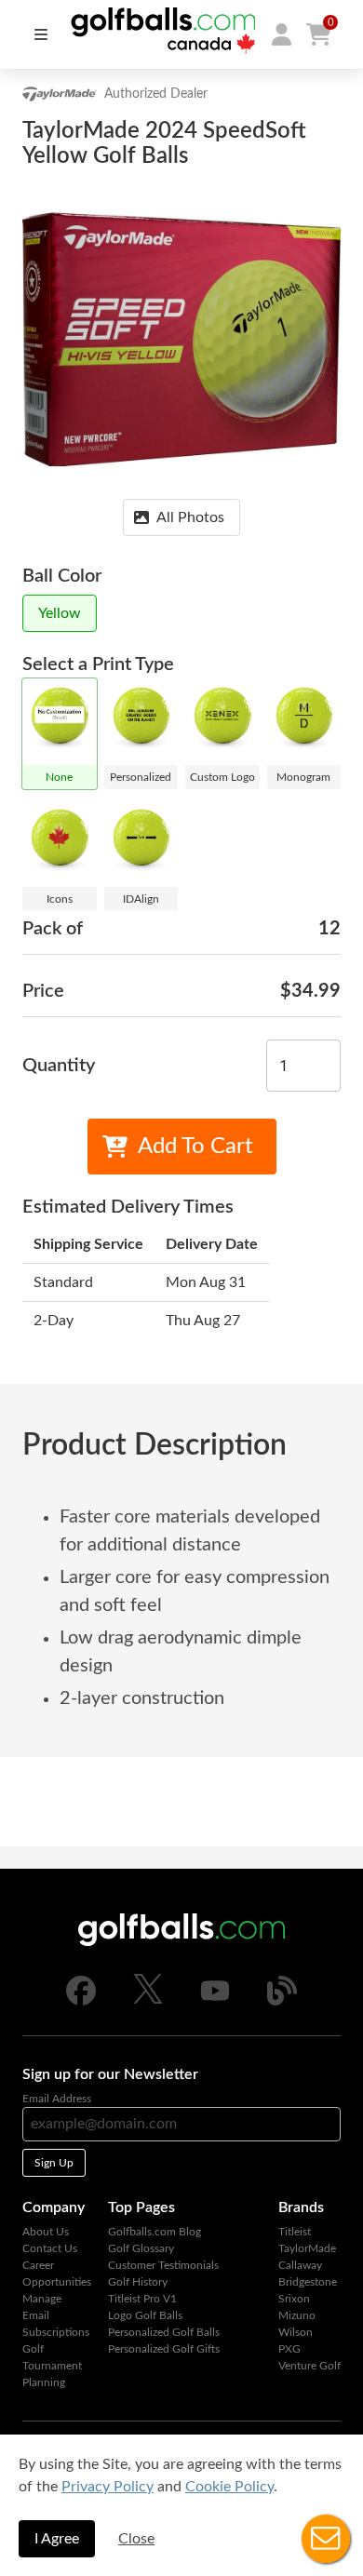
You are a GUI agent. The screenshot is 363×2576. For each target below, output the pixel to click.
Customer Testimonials (163, 2265)
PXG (289, 2349)
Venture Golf (309, 2366)
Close (136, 2539)
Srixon (294, 2299)
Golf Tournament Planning (52, 2366)
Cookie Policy (229, 2487)
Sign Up (54, 2163)
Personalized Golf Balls (164, 2332)
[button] (281, 34)
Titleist (295, 2232)
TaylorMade (307, 2248)
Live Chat (326, 2539)
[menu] (41, 34)
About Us (46, 2232)
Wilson (296, 2332)
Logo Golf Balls (145, 2315)
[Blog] (282, 2002)
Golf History (138, 2282)
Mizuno (297, 2315)
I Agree (57, 2539)
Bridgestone (308, 2282)
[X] (148, 2000)
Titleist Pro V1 (142, 2299)
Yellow (60, 613)
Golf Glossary (141, 2248)
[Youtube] (215, 2002)
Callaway (300, 2265)
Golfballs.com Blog (155, 2232)
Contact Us (50, 2248)
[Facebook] (81, 2002)
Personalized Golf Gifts (164, 2349)
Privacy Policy (108, 2487)
